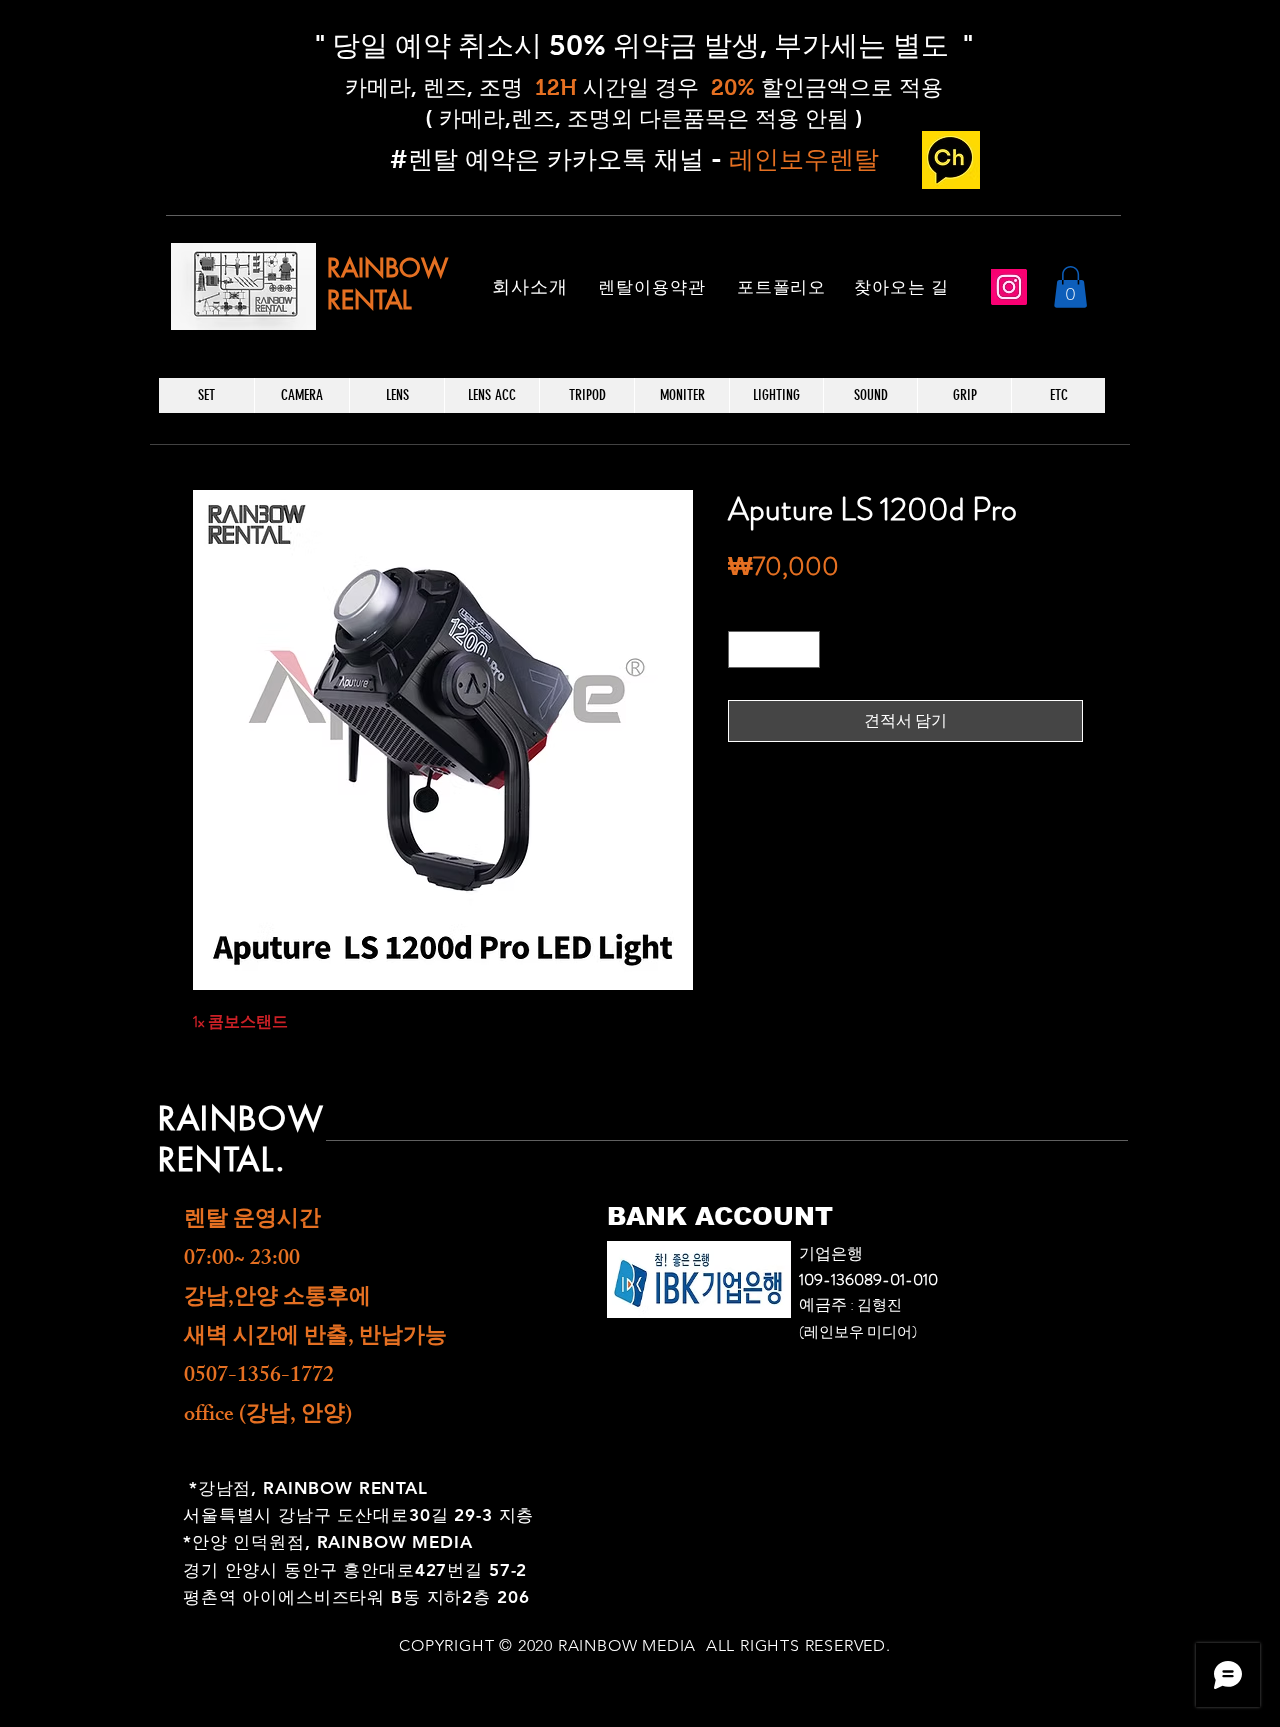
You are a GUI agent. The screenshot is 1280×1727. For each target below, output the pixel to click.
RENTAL (369, 300)
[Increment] (804, 649)
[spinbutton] (774, 649)
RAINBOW (387, 268)
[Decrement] (743, 649)
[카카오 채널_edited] (951, 160)
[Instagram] (1009, 287)
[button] (1070, 287)
